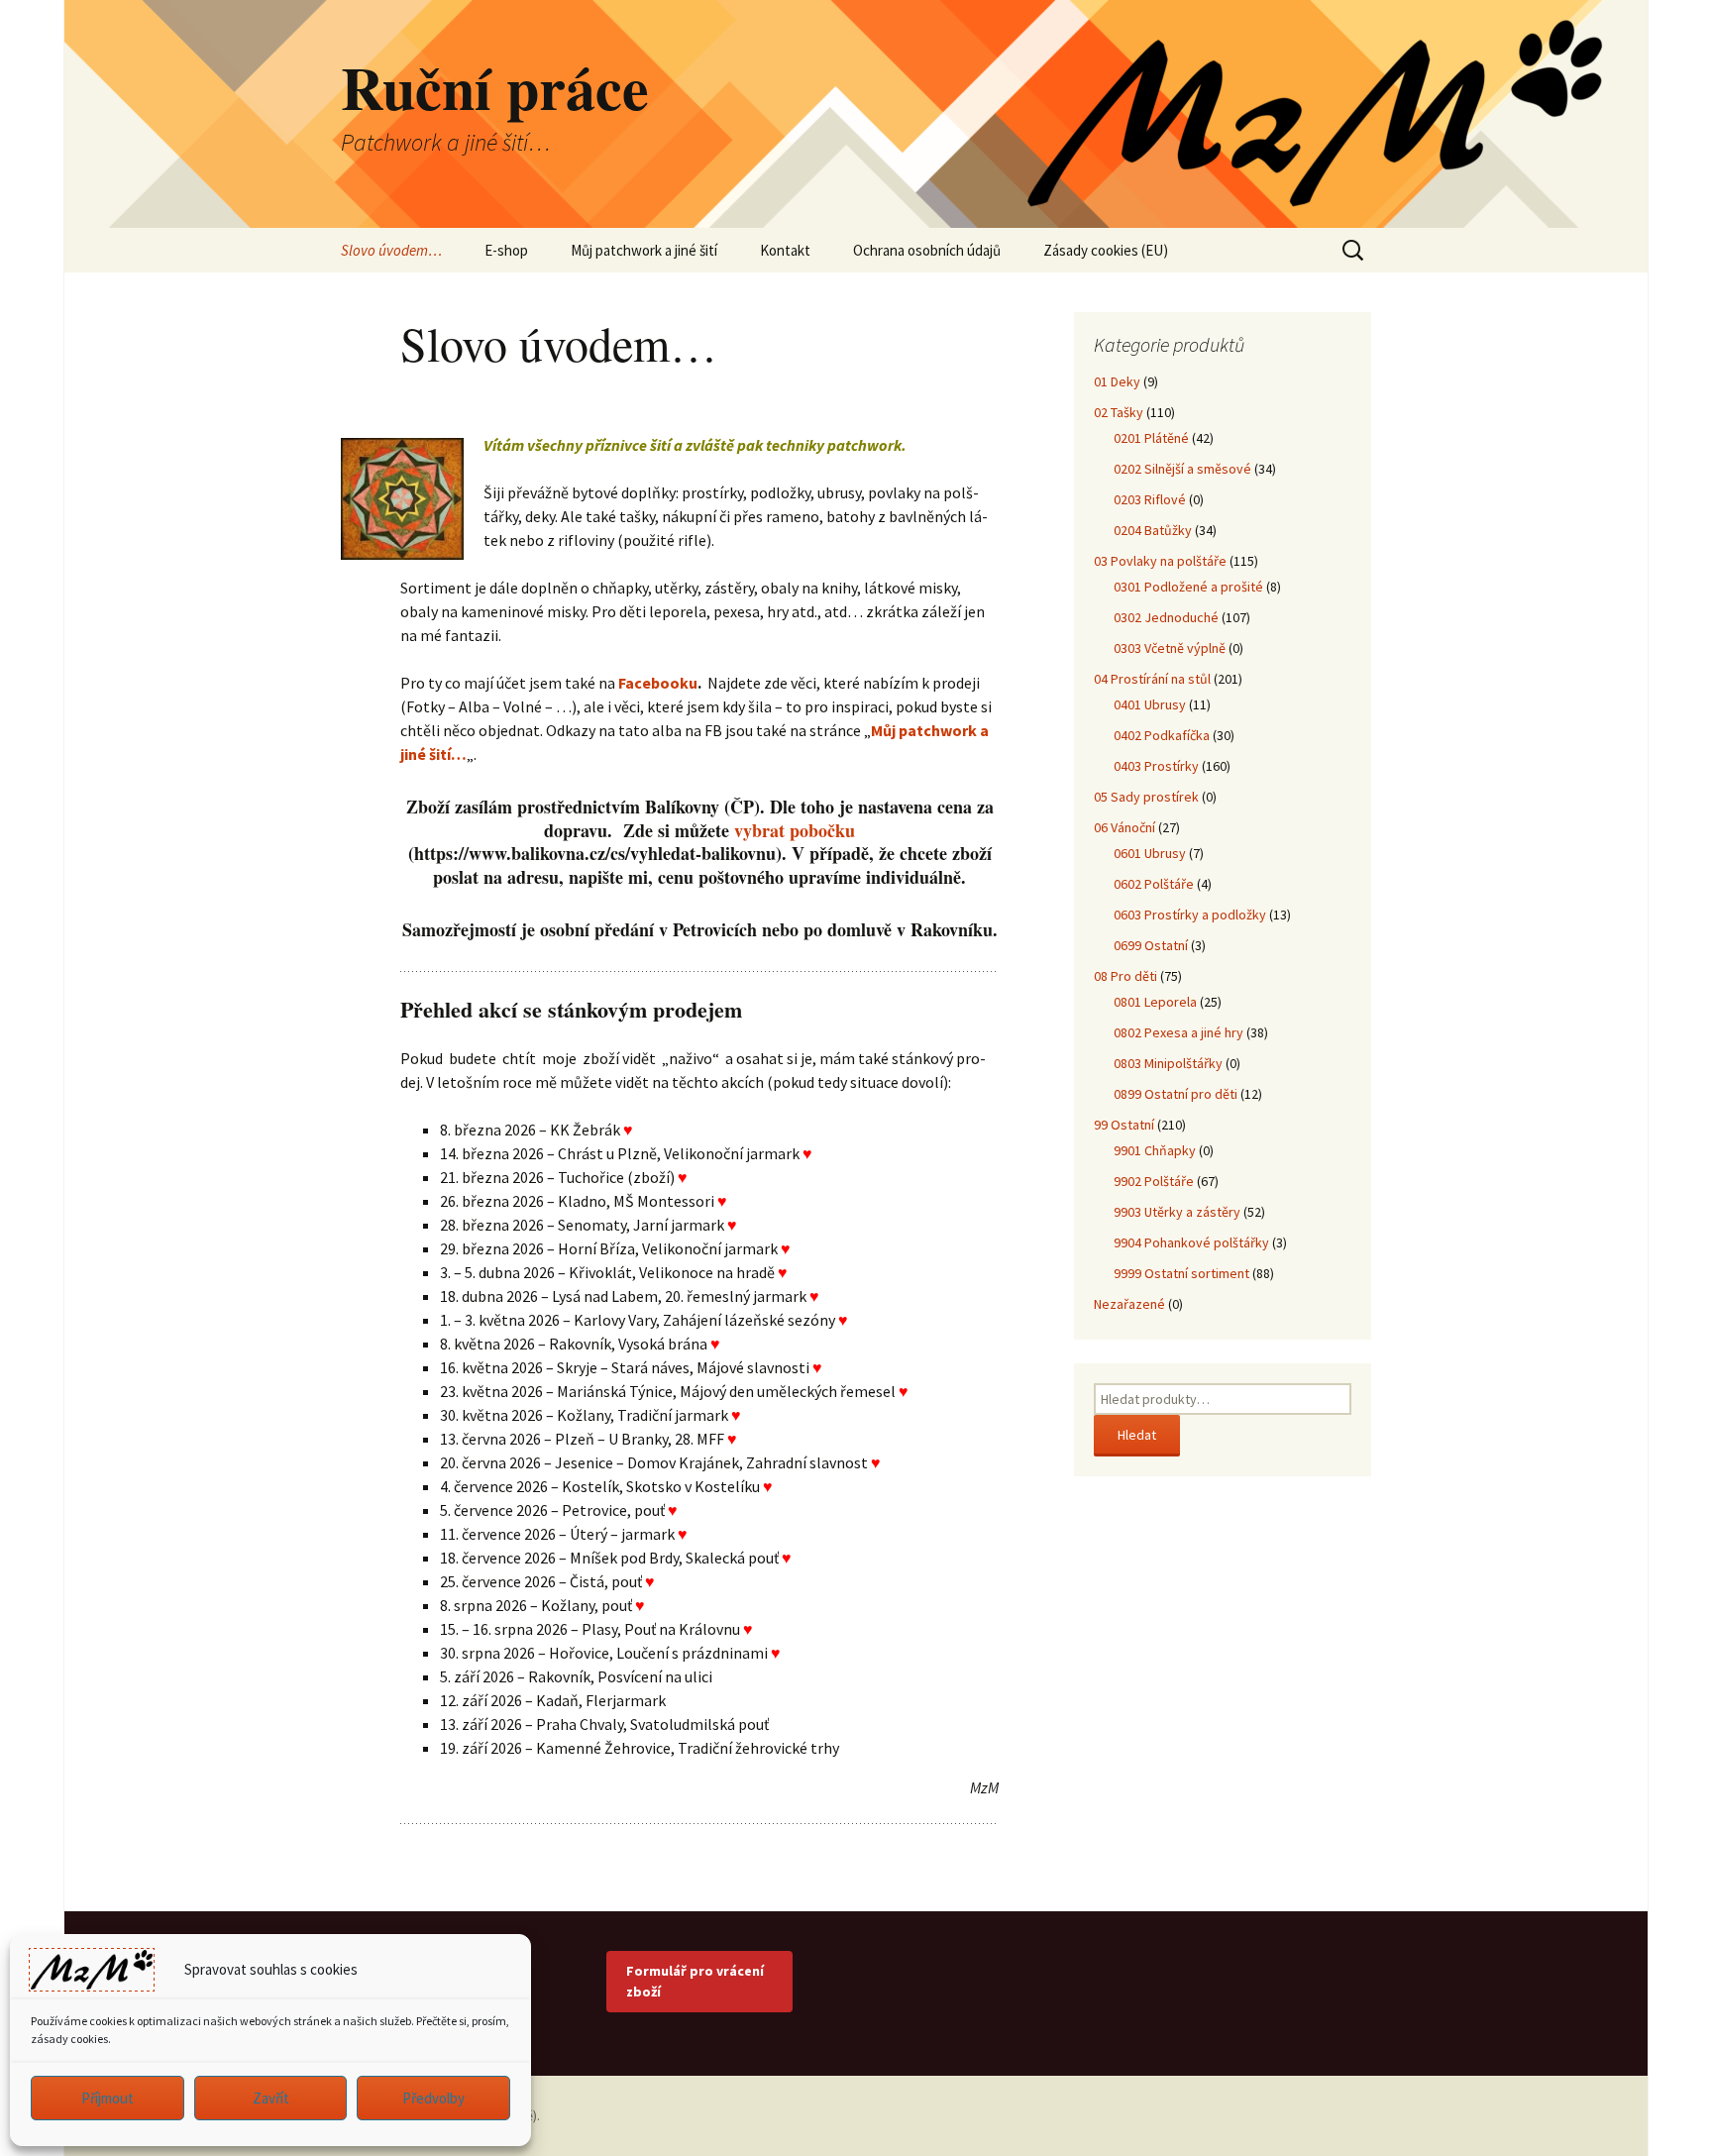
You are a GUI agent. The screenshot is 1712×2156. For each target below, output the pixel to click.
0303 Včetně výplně (1170, 648)
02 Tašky (1119, 412)
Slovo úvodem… (391, 250)
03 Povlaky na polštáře (1160, 561)
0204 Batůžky (1153, 530)
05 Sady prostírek (1146, 797)
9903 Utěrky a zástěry (1177, 1212)
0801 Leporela (1155, 1002)
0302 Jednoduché (1166, 617)
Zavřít (271, 2098)
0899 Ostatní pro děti (1176, 1094)
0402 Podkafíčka (1162, 735)
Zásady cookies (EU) (1106, 250)
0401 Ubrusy (1150, 704)
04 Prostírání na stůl (1152, 679)
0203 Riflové (1150, 499)
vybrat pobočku (795, 830)
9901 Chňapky (1155, 1150)
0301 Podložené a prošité (1188, 587)
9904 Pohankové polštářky (1191, 1242)
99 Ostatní (1124, 1125)
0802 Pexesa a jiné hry (1178, 1032)
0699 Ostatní (1151, 945)
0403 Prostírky (1156, 766)
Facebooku (658, 683)
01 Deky (1117, 381)
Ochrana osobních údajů (927, 250)
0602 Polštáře (1154, 884)
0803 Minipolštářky (1168, 1063)
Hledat (1137, 1435)
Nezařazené (1129, 1304)
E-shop (506, 250)
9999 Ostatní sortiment (1181, 1273)
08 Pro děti (1125, 976)
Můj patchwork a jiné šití (644, 250)
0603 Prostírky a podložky (1190, 915)
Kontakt (785, 250)
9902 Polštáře (1154, 1181)
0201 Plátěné (1151, 438)
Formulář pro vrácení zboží (695, 1981)
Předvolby (433, 2098)
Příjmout (107, 2098)
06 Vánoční (1124, 827)
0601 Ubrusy (1150, 853)
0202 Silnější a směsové (1182, 469)
